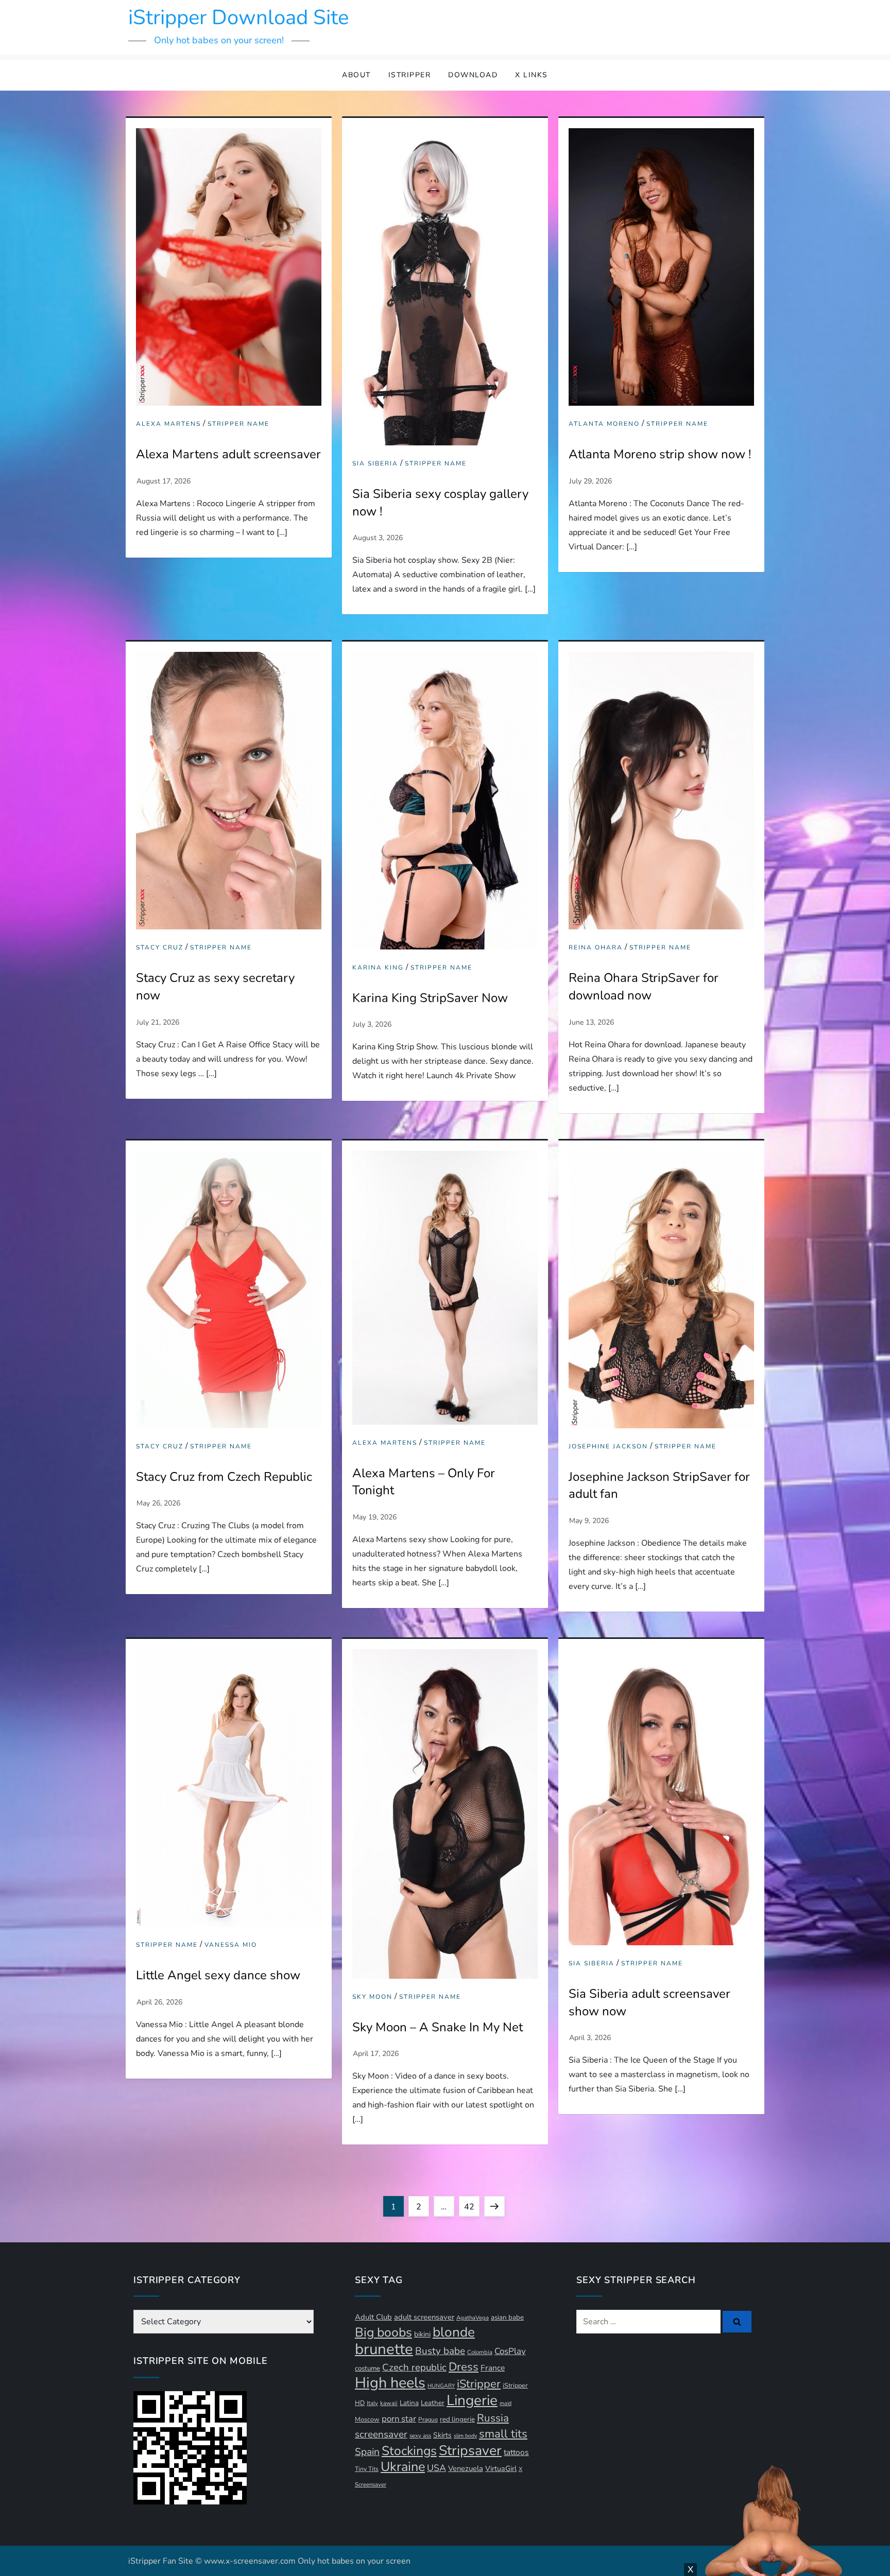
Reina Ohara (596, 948)
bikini (422, 2334)
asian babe (507, 2318)
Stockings (409, 2451)
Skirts (442, 2435)
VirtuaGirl (501, 2469)
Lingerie (472, 2400)
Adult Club (373, 2317)
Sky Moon (372, 1997)
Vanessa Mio (231, 1945)
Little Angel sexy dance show (218, 1975)
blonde (454, 2332)
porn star (399, 2419)
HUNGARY (441, 2386)
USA (437, 2468)
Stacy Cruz (160, 948)
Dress (464, 2367)
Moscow (367, 2419)
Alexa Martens (168, 424)
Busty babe (440, 2351)
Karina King (378, 968)
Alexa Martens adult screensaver (228, 454)
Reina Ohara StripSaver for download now (644, 987)
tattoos (516, 2452)
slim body (465, 2436)
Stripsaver (470, 2450)
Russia (493, 2418)
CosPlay (510, 2351)
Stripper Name (238, 424)
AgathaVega (473, 2318)
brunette (384, 2349)
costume (367, 2368)
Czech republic (414, 2367)
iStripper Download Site (238, 18)
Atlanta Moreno (604, 424)
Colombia (480, 2352)
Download (473, 75)
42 (472, 2207)
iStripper (410, 75)
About (356, 75)
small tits (503, 2434)
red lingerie (457, 2419)
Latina (409, 2403)
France (493, 2368)
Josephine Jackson (608, 1447)
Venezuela (466, 2468)
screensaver (381, 2434)
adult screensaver (424, 2317)
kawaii (389, 2403)
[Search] (737, 2322)
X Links (532, 75)
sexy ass (420, 2436)
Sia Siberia (375, 464)
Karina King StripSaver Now (430, 998)
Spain (367, 2452)
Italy (372, 2403)
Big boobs (383, 2332)
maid (506, 2403)
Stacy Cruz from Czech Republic (224, 1477)
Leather (433, 2403)
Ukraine (403, 2467)
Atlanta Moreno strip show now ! (660, 454)
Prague (428, 2419)
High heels (390, 2383)
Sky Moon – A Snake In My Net (438, 2027)
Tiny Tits (367, 2469)
